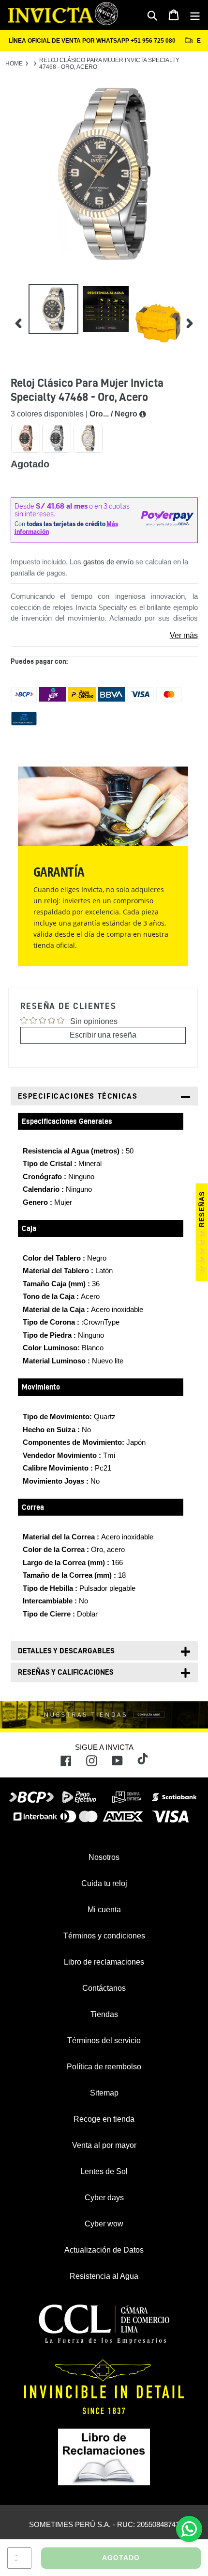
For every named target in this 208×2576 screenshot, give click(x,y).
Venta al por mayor (104, 2145)
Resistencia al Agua (104, 2276)
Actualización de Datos (104, 2250)
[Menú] (195, 15)
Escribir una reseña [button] (103, 1035)
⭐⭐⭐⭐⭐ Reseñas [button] (202, 1232)
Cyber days (104, 2198)
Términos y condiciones (104, 1936)
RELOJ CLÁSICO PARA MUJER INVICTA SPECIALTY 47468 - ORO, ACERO (109, 64)
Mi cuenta (104, 1910)
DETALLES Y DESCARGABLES (66, 1651)
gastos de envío (108, 562)
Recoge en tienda (104, 2119)
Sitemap (104, 2093)
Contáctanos (104, 1988)
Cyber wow (104, 2224)
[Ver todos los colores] (143, 414)
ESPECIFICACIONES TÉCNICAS (78, 1096)
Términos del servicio (104, 2040)
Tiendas (104, 2014)
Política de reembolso (104, 2067)
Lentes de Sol (104, 2171)
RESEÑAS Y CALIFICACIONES (66, 1672)
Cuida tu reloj (104, 1883)
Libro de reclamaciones (104, 1962)
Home (14, 64)
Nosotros (104, 1857)
